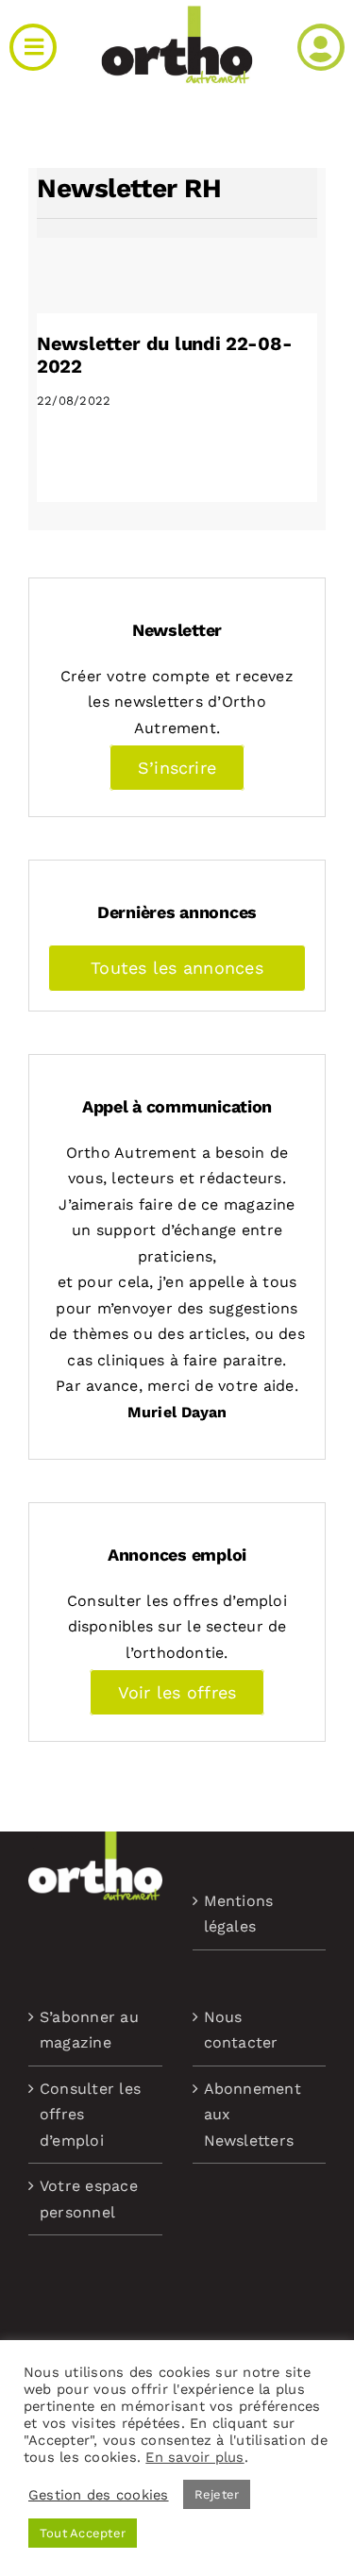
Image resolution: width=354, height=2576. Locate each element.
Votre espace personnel (89, 2199)
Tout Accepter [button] (83, 2533)
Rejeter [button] (217, 2494)
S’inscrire (177, 768)
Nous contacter (241, 2030)
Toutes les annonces (177, 968)
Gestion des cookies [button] (99, 2495)
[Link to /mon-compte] (321, 47)
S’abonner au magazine (89, 2030)
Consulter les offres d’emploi (90, 2115)
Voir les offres (177, 1692)
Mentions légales (239, 1914)
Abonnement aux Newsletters (253, 2115)
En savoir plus (194, 2457)
